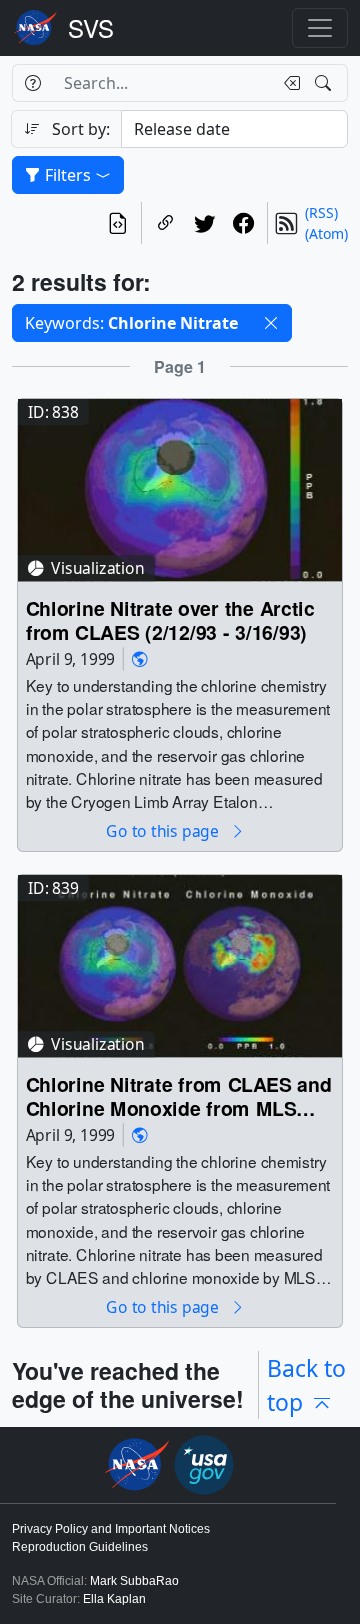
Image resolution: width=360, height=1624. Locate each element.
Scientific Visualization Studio (91, 28)
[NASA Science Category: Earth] (140, 658)
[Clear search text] (288, 83)
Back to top (306, 1385)
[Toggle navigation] (320, 28)
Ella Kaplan (114, 1599)
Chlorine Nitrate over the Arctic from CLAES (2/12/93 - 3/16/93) (170, 619)
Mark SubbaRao (134, 1581)
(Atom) (326, 233)
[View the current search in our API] (117, 223)
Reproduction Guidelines (80, 1547)
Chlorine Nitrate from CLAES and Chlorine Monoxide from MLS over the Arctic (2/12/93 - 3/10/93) (179, 1095)
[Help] (32, 83)
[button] (271, 323)
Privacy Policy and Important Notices (111, 1529)
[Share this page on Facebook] (243, 223)
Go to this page (164, 831)
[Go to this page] (180, 488)
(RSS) (321, 212)
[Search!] (325, 83)
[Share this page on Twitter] (204, 223)
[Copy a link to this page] (165, 223)
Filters (68, 175)
